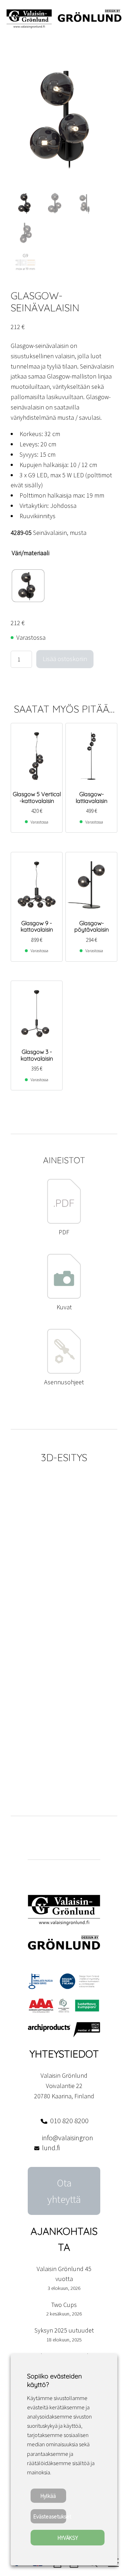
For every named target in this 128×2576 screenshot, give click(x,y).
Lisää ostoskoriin (65, 659)
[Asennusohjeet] (64, 1372)
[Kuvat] (64, 1297)
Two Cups (64, 2305)
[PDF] (64, 1222)
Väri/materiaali (31, 553)
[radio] (28, 586)
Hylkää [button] (48, 2496)
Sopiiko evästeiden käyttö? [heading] (54, 2380)
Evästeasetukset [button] (50, 2516)
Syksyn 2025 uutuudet (64, 2330)
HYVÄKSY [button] (68, 2538)
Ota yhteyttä (64, 2191)
